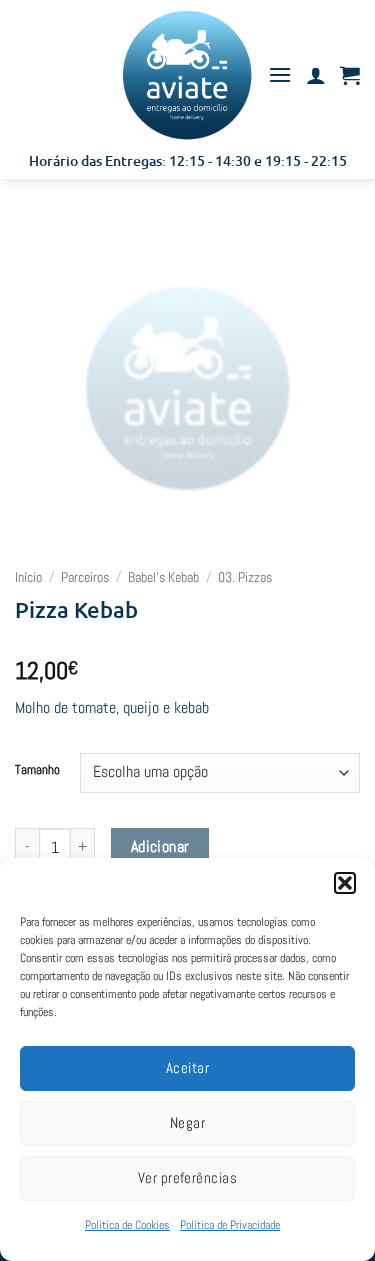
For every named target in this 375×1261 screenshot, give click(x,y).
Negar (187, 1122)
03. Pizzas (245, 577)
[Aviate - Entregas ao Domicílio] (187, 75)
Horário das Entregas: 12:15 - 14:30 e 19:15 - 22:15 (188, 160)
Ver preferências (187, 1177)
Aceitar (187, 1067)
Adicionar (160, 847)
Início (28, 577)
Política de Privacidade (230, 1225)
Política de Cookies (127, 1225)
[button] (345, 883)
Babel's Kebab (163, 577)
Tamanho (37, 770)
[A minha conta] (316, 75)
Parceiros (85, 577)
